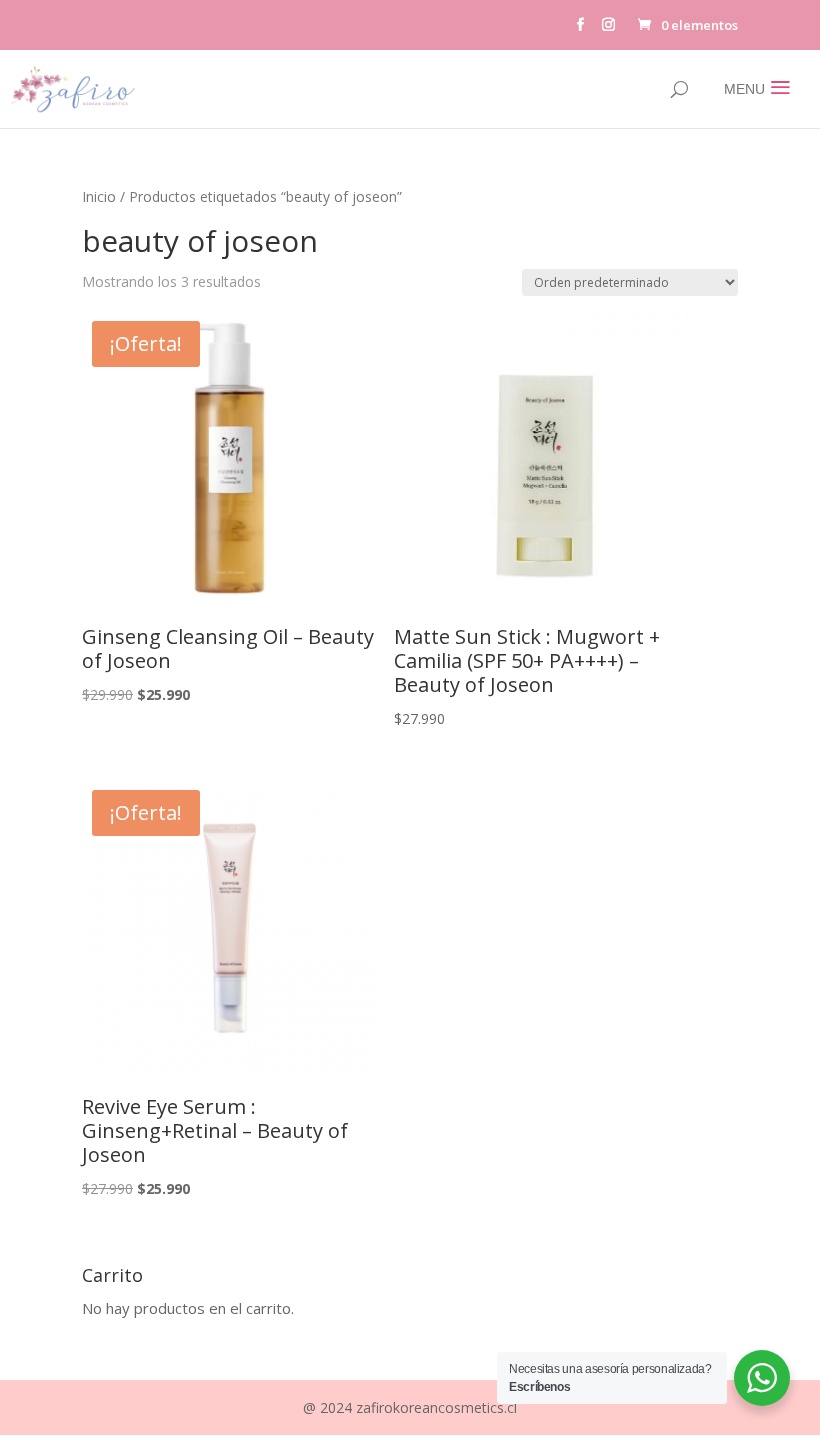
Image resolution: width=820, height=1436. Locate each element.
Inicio (99, 196)
